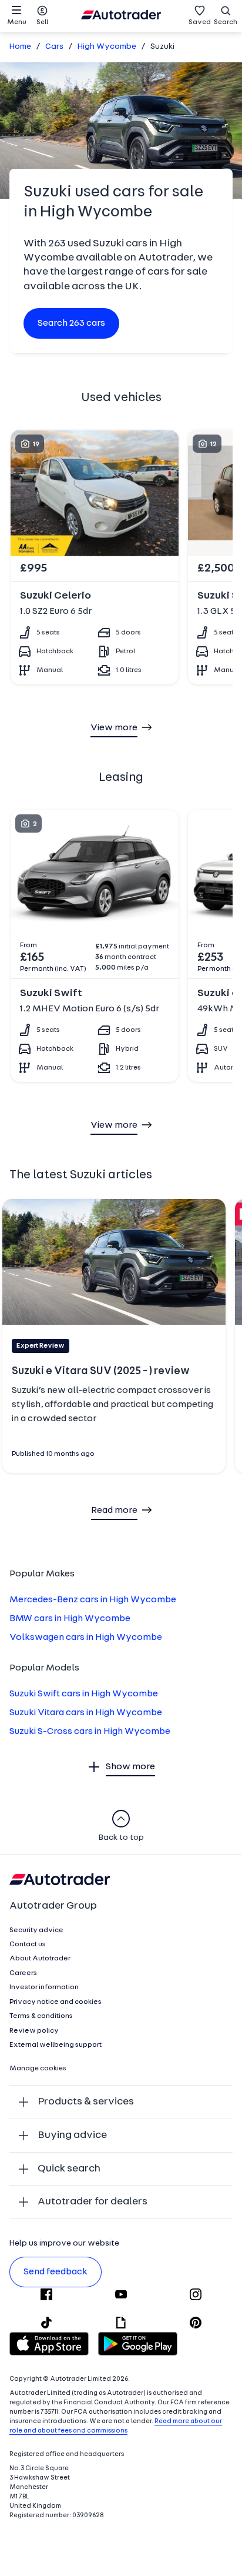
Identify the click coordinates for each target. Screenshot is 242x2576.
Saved (200, 22)
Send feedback (56, 2272)
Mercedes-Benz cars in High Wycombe (93, 1600)
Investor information (44, 1987)
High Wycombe (107, 47)
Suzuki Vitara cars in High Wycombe (86, 1713)
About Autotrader (40, 1959)
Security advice (36, 1930)
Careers (23, 1973)
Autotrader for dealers (93, 2202)
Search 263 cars (71, 323)
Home (20, 47)
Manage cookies (38, 2069)
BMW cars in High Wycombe (70, 1619)
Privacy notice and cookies (56, 2002)
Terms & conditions (41, 2016)
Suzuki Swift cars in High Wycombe (84, 1694)
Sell (42, 22)
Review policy (34, 2031)
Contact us (28, 1944)
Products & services (86, 2102)
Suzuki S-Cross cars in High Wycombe (90, 1732)
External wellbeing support (56, 2045)
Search (226, 22)
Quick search (69, 2169)
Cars (54, 47)
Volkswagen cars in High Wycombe (86, 1638)
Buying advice (72, 2135)
